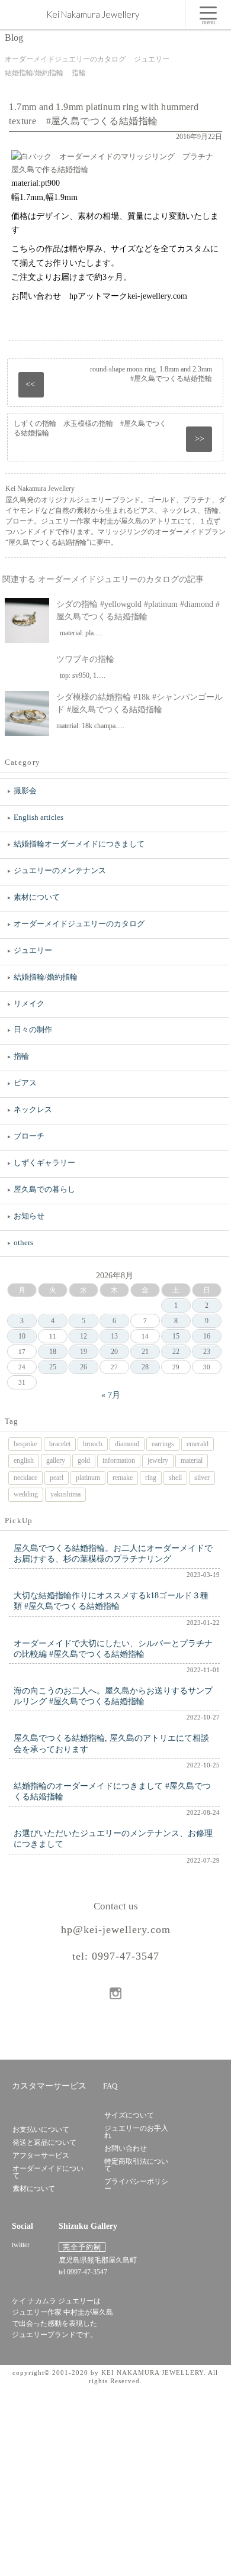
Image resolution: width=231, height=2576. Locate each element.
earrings (163, 1444)
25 (53, 1367)
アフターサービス (41, 2155)
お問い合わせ (126, 2148)
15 (176, 1336)
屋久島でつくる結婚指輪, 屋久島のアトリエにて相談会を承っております (111, 1743)
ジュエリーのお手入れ (136, 2132)
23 (207, 1352)
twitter (21, 2245)
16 (207, 1336)
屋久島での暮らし (44, 1189)
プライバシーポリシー (136, 2185)
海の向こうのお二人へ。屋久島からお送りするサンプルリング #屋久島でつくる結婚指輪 (113, 1696)
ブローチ (29, 1136)
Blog (14, 38)
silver (202, 1478)
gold (84, 1460)
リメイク (29, 1003)
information (119, 1460)
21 (145, 1352)
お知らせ (29, 1216)
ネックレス (33, 1109)
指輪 (21, 1056)
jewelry (158, 1460)
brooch (93, 1444)
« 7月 (111, 1395)
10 (22, 1336)
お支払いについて (41, 2129)
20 (114, 1352)
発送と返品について (44, 2142)
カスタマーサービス (49, 2086)
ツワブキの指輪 (85, 659)
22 (176, 1352)
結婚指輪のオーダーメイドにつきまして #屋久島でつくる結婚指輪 (112, 1791)
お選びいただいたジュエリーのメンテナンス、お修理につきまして (113, 1839)
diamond (127, 1444)
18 (53, 1352)
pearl (57, 1478)
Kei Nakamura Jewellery (93, 14)
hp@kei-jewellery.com (116, 1929)
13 (114, 1336)
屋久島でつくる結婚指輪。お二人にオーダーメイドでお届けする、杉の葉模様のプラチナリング (113, 1554)
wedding (26, 1494)
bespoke (25, 1444)
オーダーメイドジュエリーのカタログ (79, 924)
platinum (88, 1478)
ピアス (25, 1083)
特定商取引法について (136, 2165)
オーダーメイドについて (48, 2172)
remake (123, 1478)
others (23, 1242)
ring (151, 1478)
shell (175, 1478)
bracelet (60, 1444)
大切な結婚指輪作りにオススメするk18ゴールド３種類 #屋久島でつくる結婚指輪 (111, 1601)
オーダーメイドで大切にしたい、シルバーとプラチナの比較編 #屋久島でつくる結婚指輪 (113, 1649)
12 (84, 1336)
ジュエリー (33, 950)
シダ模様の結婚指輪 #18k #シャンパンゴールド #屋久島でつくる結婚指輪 (139, 703)
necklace (25, 1478)
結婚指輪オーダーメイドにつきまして (79, 844)
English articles (38, 817)
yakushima (65, 1494)
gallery (56, 1460)
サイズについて (129, 2115)
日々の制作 (33, 1030)
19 (84, 1352)
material (192, 1460)
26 (84, 1367)
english (24, 1460)
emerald (198, 1444)
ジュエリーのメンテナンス (60, 870)
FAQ (110, 2086)
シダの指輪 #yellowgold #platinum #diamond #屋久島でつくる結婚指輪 (138, 610)
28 (145, 1367)
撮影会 (25, 791)
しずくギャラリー (44, 1163)
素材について (37, 897)
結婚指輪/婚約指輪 (46, 977)
